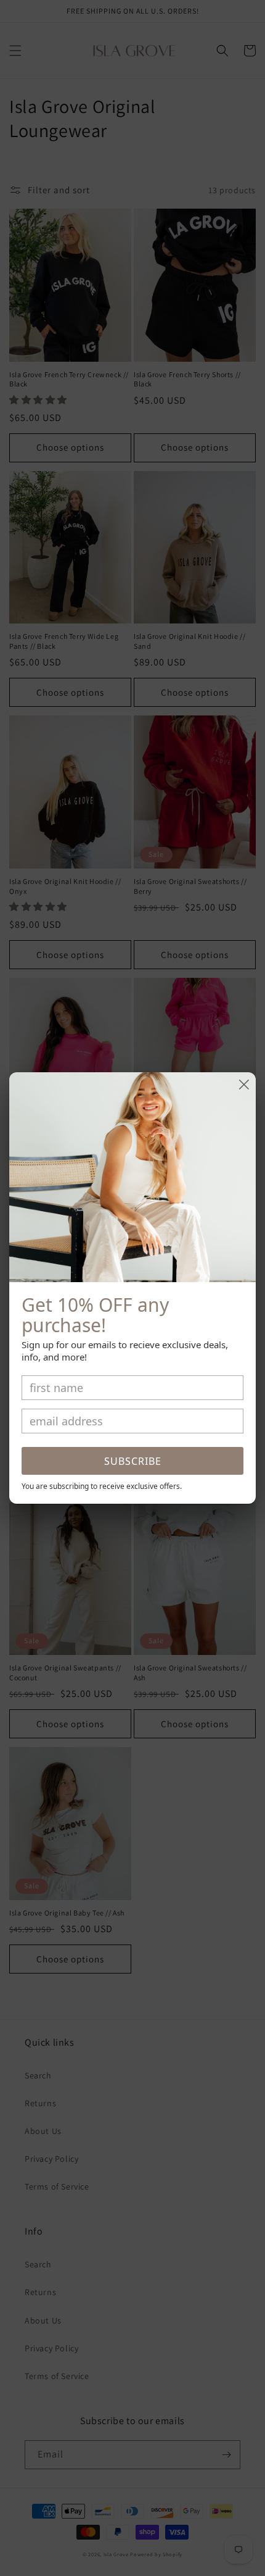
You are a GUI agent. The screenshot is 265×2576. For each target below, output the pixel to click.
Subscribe (133, 1461)
